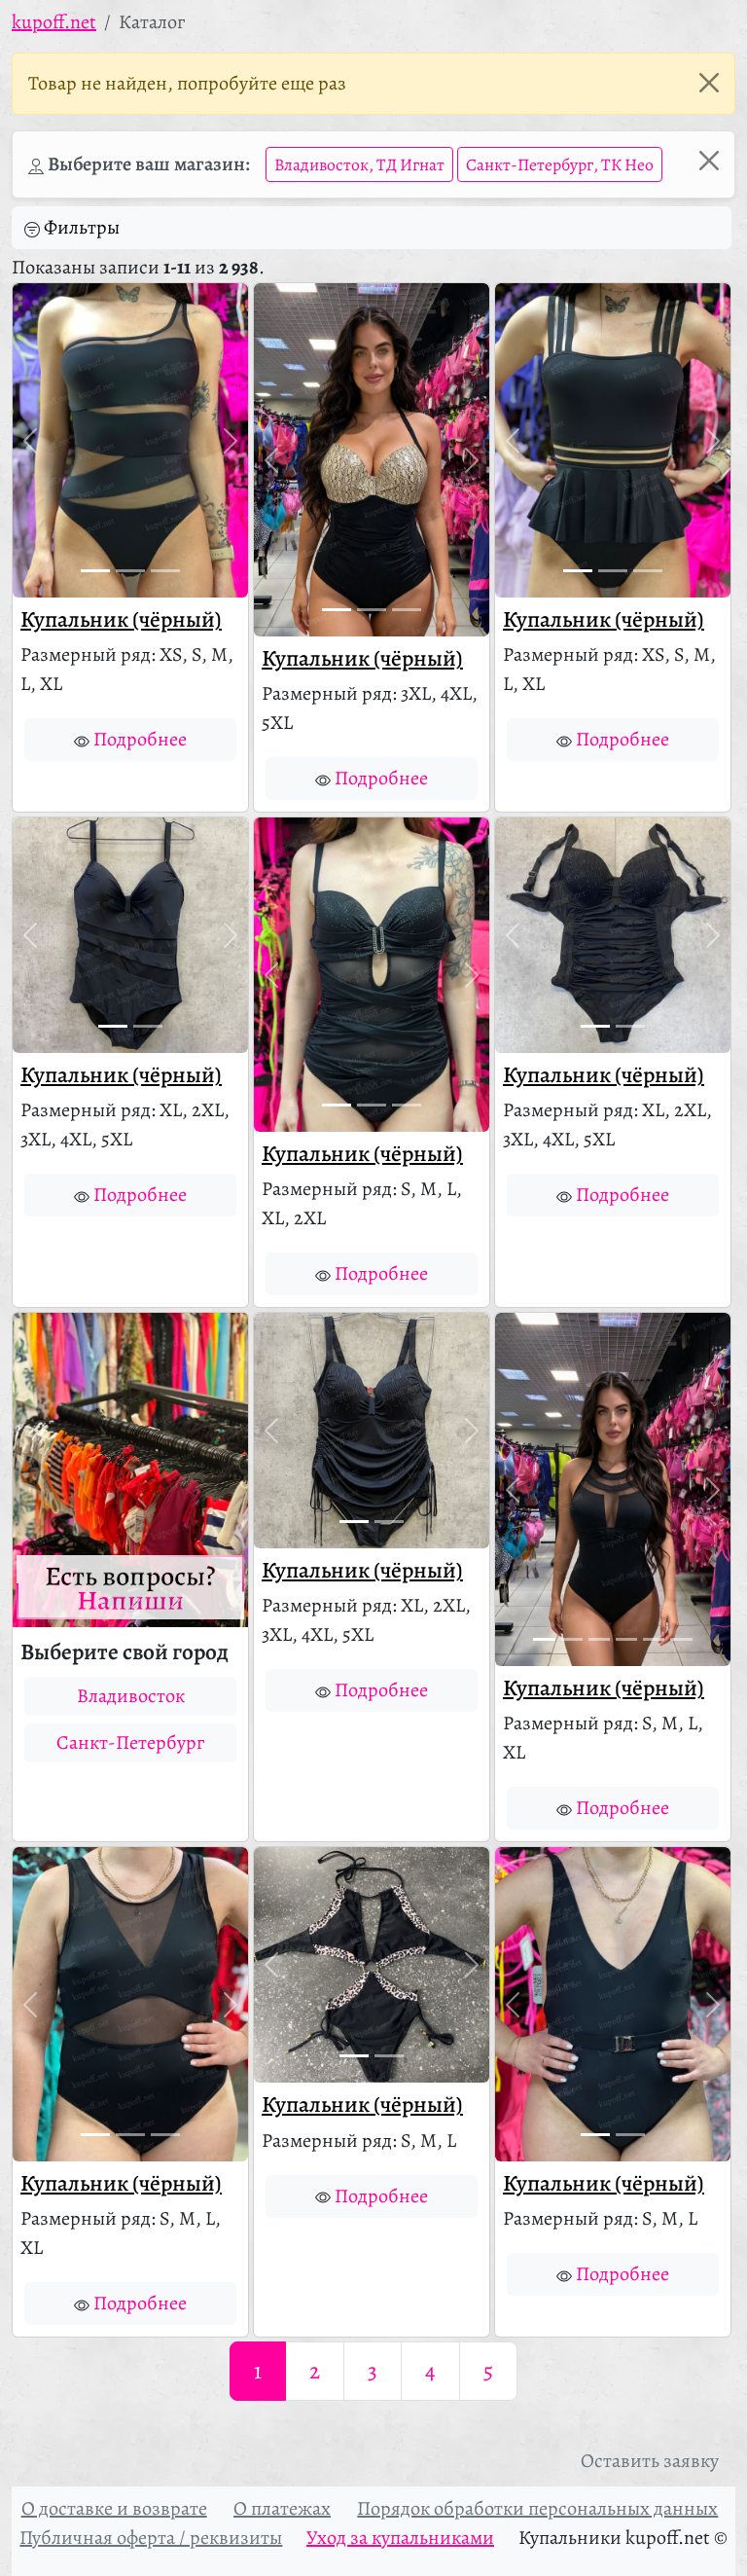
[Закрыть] (709, 83)
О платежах (282, 2508)
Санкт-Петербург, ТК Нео (560, 164)
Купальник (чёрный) (121, 619)
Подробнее (140, 739)
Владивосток (131, 1696)
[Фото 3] (165, 571)
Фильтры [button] (82, 227)
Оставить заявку (650, 2461)
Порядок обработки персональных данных (537, 2508)
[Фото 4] (626, 1639)
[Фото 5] (654, 1639)
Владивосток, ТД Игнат (359, 164)
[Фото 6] (681, 1639)
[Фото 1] (95, 571)
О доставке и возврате (114, 2508)
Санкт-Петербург (130, 1742)
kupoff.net (54, 22)
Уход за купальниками (400, 2538)
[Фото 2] (130, 571)
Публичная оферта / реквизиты (151, 2538)
